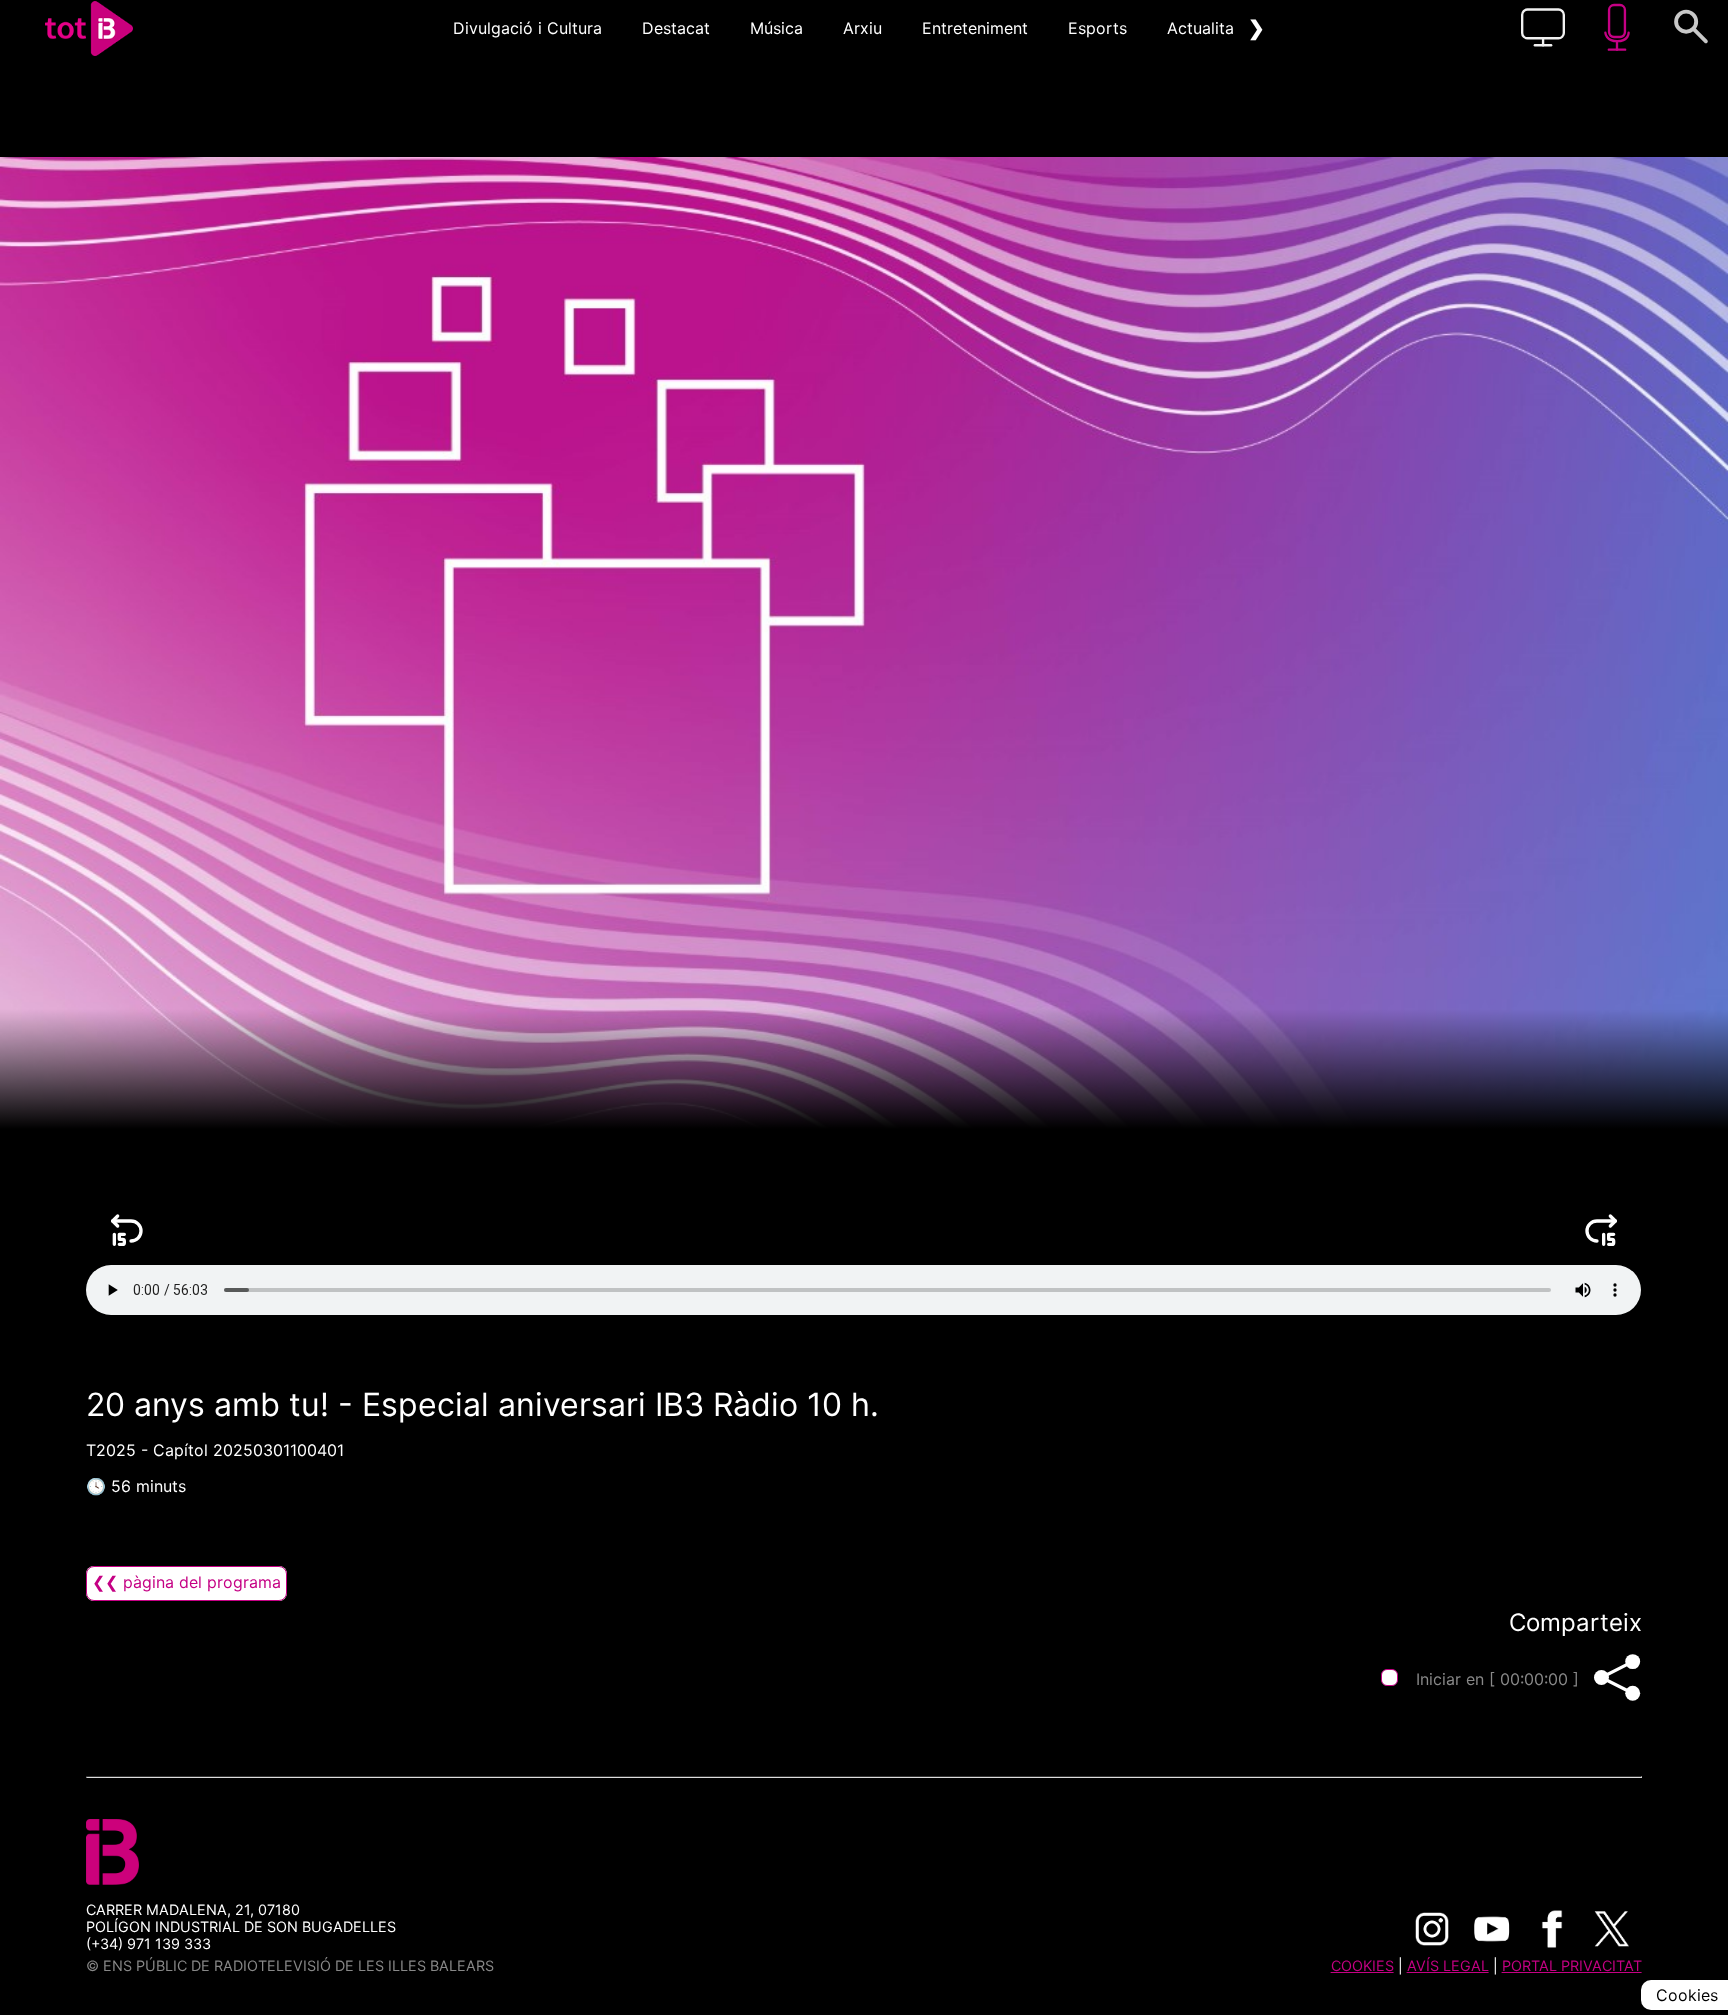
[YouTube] (1492, 1929)
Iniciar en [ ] (1497, 1679)
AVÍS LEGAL (1448, 1965)
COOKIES (1362, 1965)
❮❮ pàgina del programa (186, 1582)
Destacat (676, 28)
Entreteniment (975, 28)
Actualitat (1203, 28)
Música (776, 28)
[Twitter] (1612, 1929)
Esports (1097, 28)
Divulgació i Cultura (527, 28)
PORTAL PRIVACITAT (1572, 1965)
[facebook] (1552, 1929)
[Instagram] (1432, 1929)
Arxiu (862, 28)
